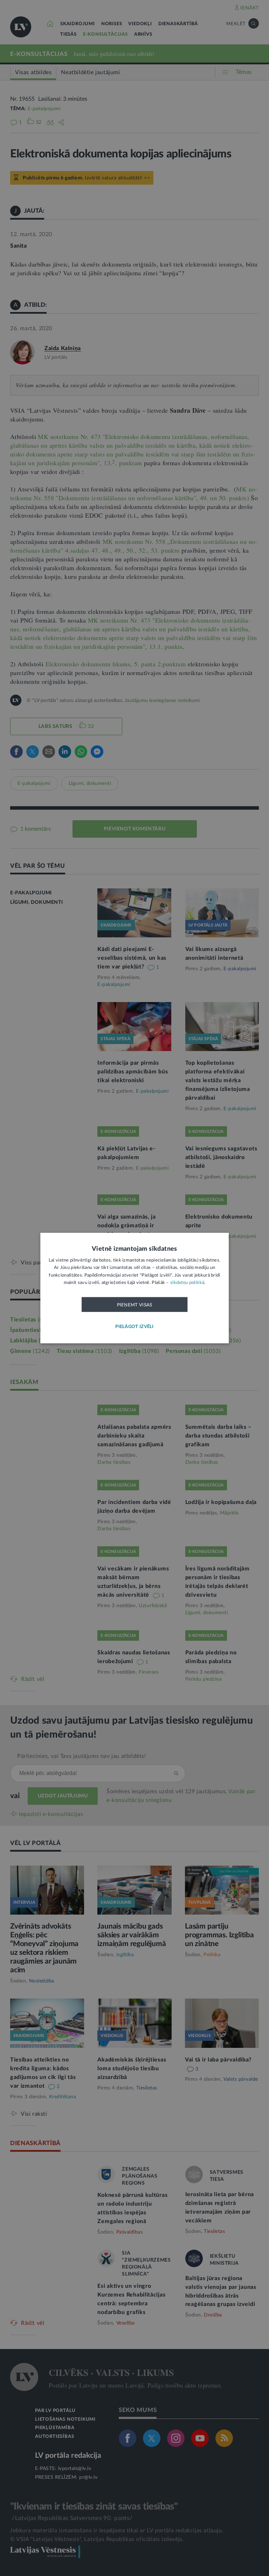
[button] (134, 1327)
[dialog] (134, 1288)
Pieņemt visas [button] (135, 1305)
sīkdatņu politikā (187, 1283)
